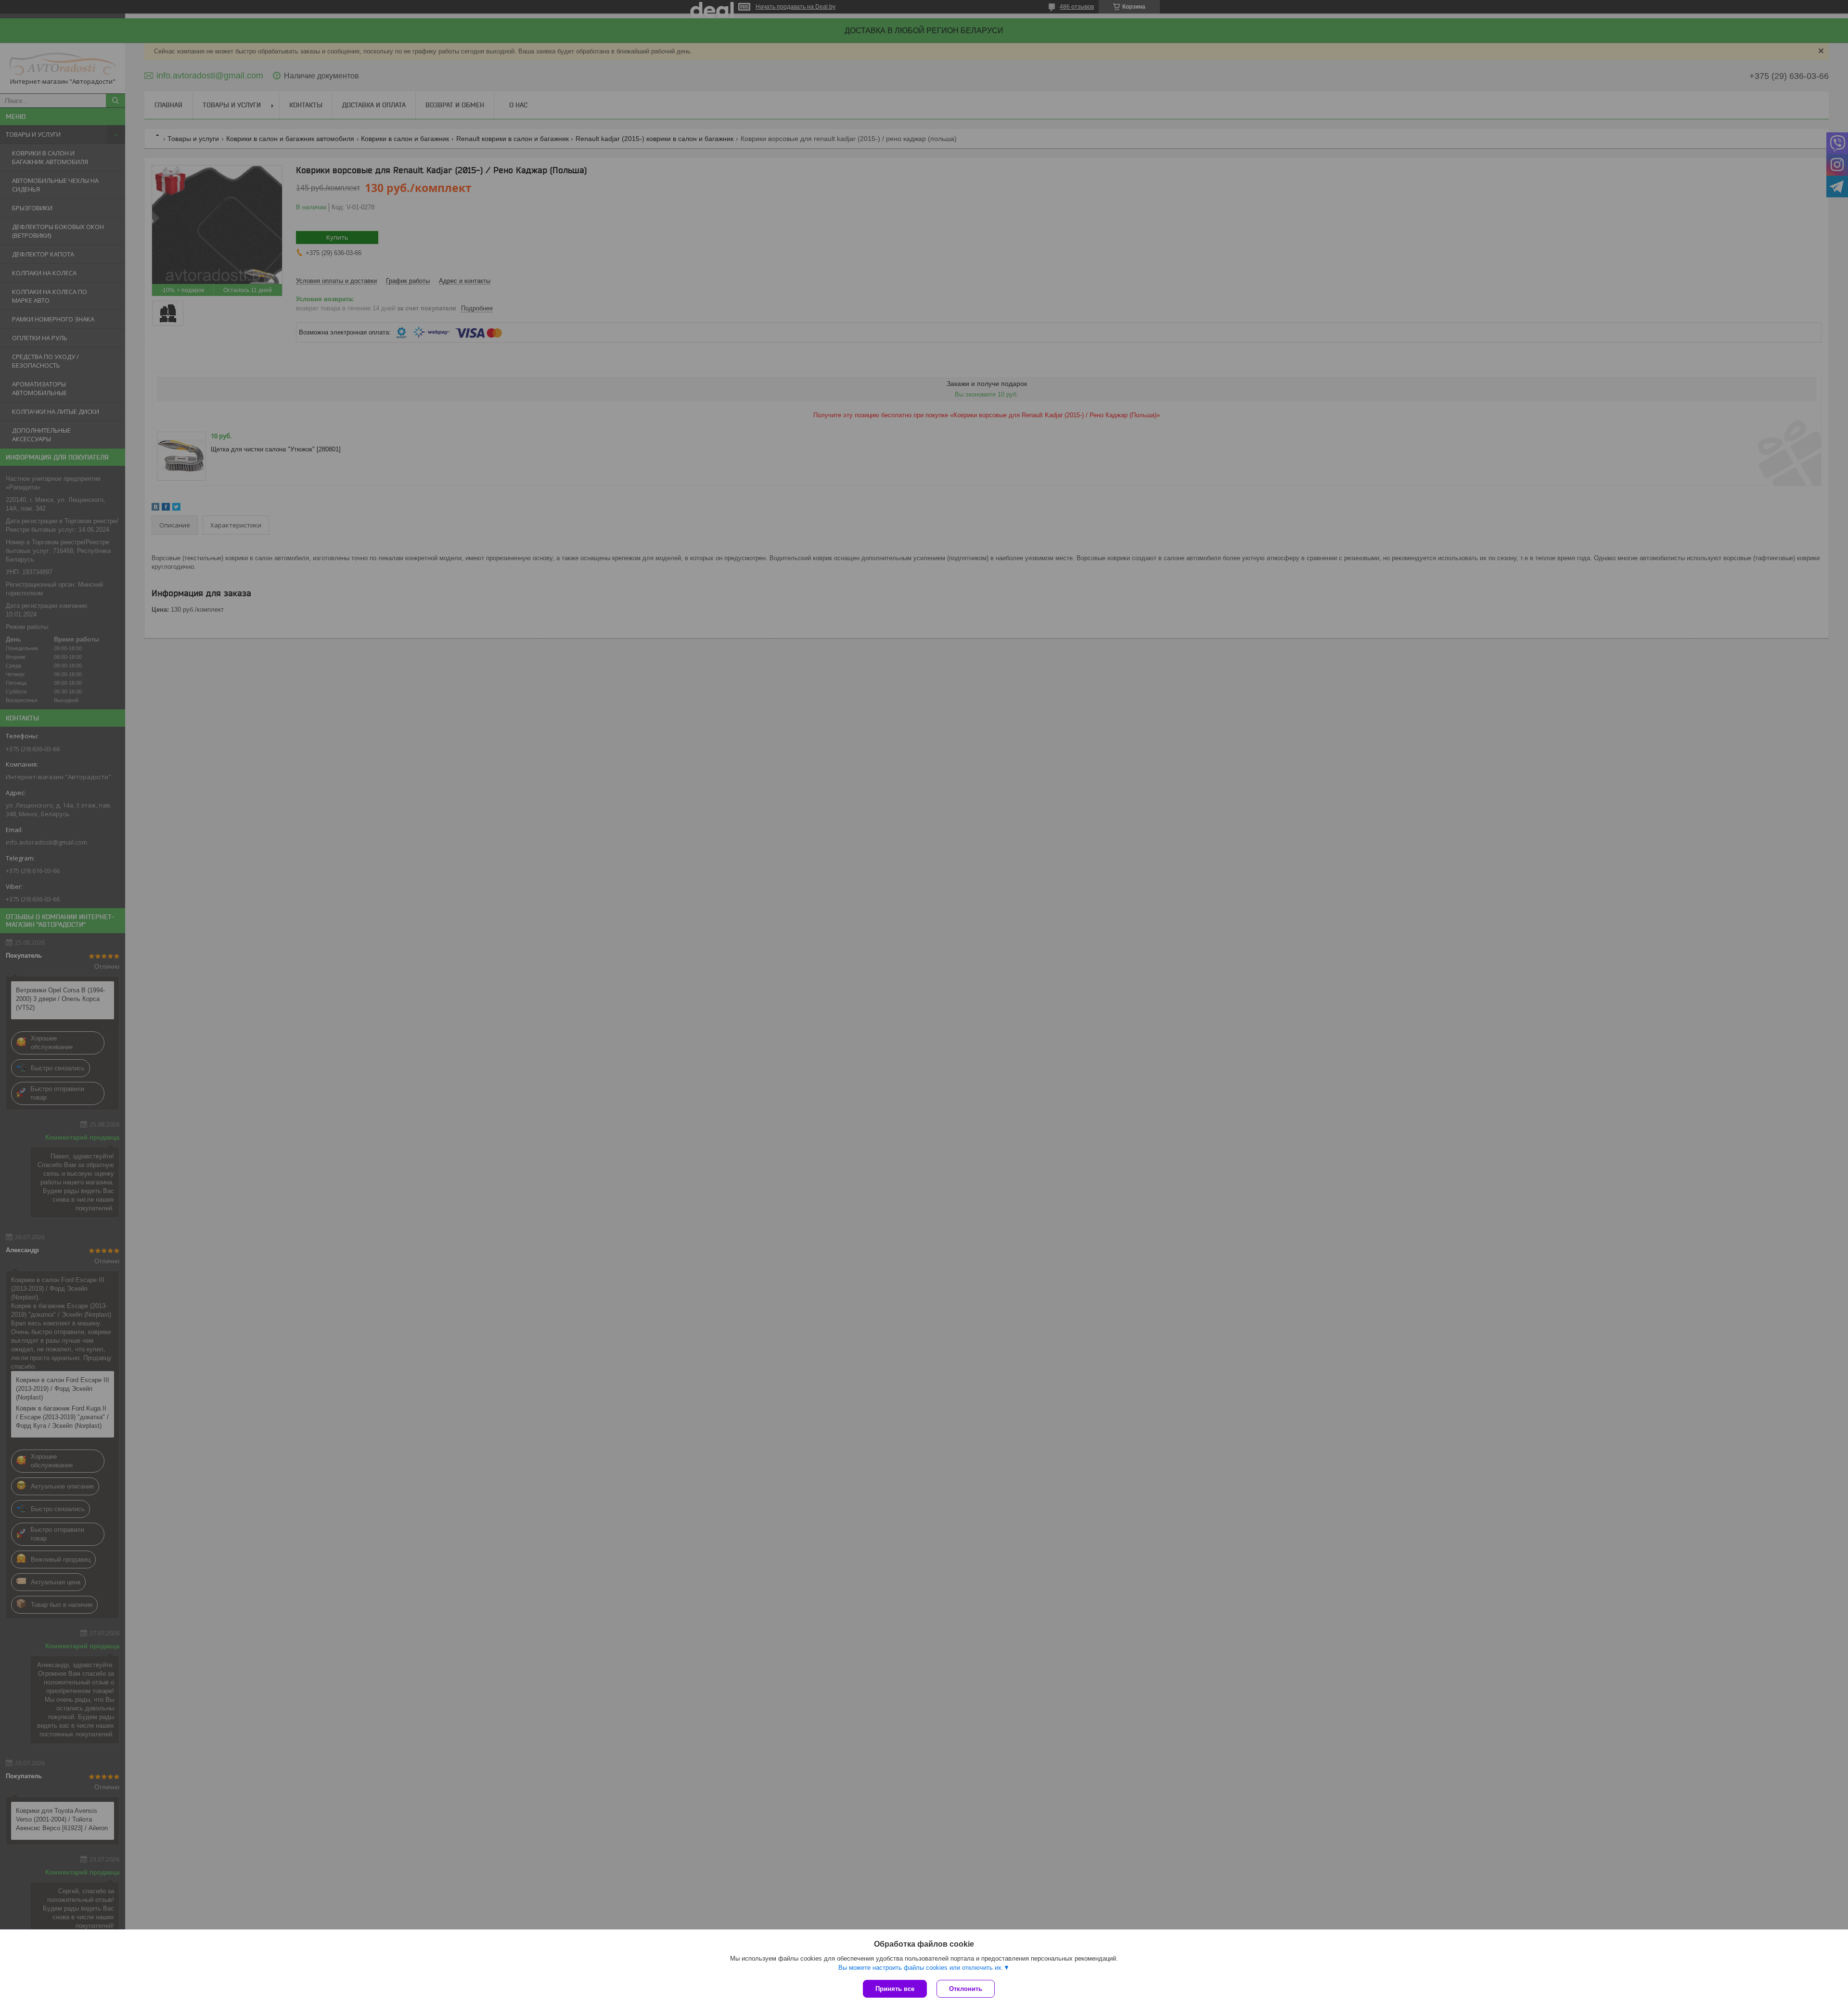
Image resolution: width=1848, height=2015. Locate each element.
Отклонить (966, 1989)
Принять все (895, 1989)
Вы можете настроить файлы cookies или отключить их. (921, 1968)
